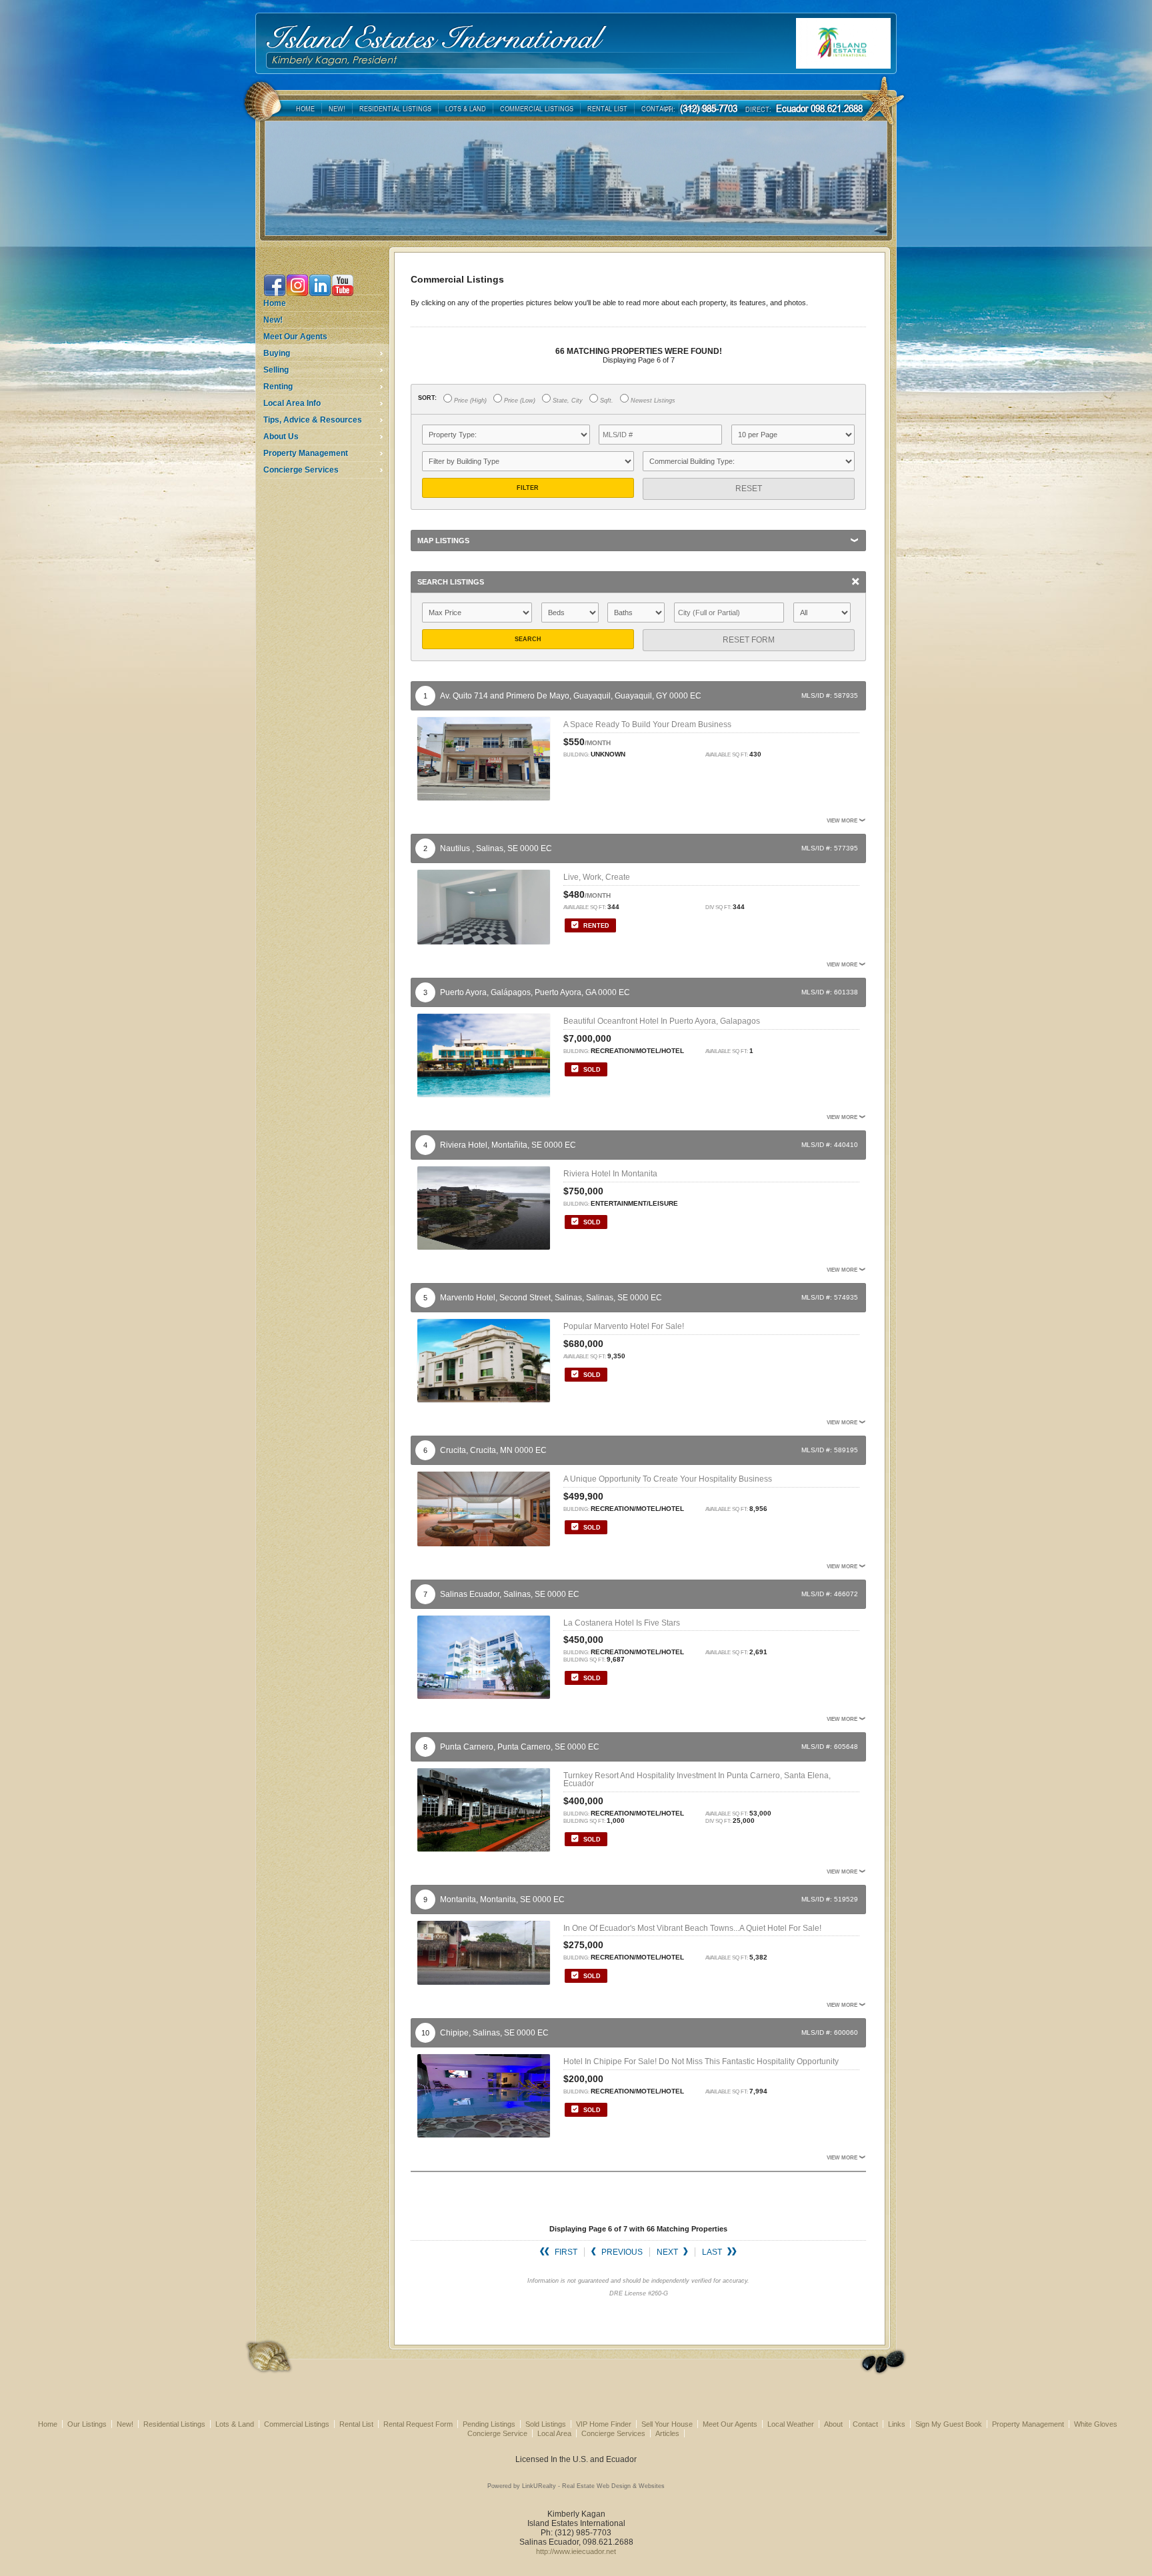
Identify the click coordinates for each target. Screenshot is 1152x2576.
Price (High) (469, 401)
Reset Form (749, 640)
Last (713, 2252)
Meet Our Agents (295, 337)
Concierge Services (301, 470)
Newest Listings (652, 401)
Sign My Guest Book (949, 2424)
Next (668, 2252)
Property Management (306, 453)
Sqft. (606, 401)
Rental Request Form (418, 2424)
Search (528, 639)
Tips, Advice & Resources (313, 420)
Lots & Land (235, 2424)
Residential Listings (174, 2424)
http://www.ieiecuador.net (576, 2551)
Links (897, 2424)
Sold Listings (546, 2424)
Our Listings (87, 2424)
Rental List (356, 2424)
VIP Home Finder (604, 2424)
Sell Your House (667, 2424)
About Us (281, 437)
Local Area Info (292, 403)
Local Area (554, 2433)
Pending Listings (489, 2424)
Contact (865, 2424)
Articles (667, 2433)
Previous (621, 2252)
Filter (528, 488)
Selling (276, 370)
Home (275, 303)
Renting (278, 387)
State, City (567, 401)
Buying (277, 353)
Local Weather (791, 2424)
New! (273, 320)
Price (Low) (519, 401)
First (565, 2252)
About (834, 2424)
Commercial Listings (297, 2424)
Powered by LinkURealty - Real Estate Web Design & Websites (576, 2486)
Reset (749, 489)
